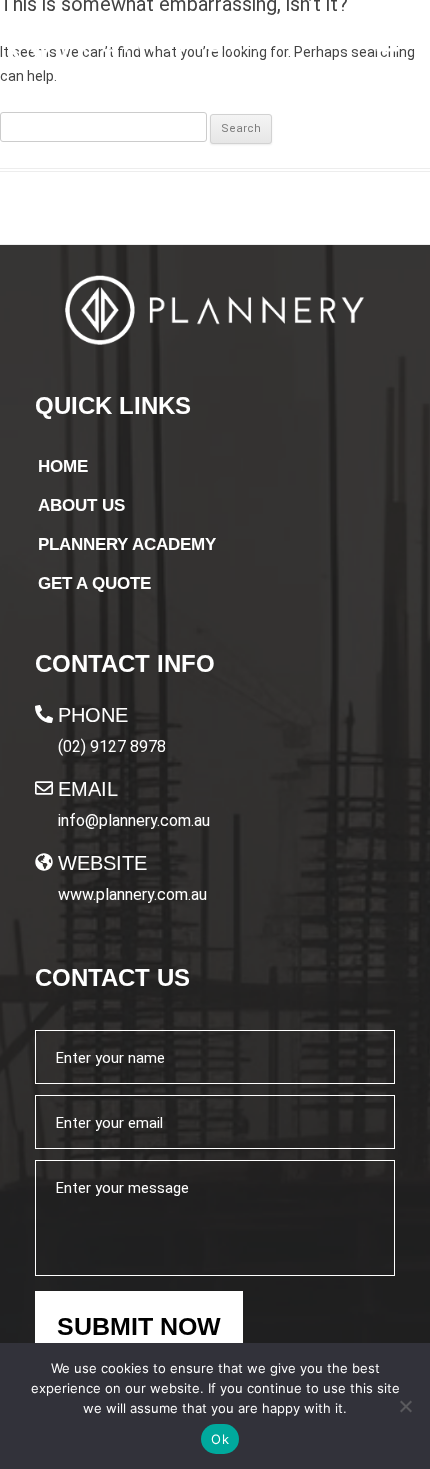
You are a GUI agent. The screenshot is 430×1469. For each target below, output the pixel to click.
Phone (93, 715)
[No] (405, 1406)
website (102, 863)
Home (63, 466)
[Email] (44, 788)
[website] (44, 862)
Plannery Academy (127, 544)
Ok (220, 1439)
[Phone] (44, 714)
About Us (81, 505)
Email (88, 789)
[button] (387, 43)
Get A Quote (94, 583)
